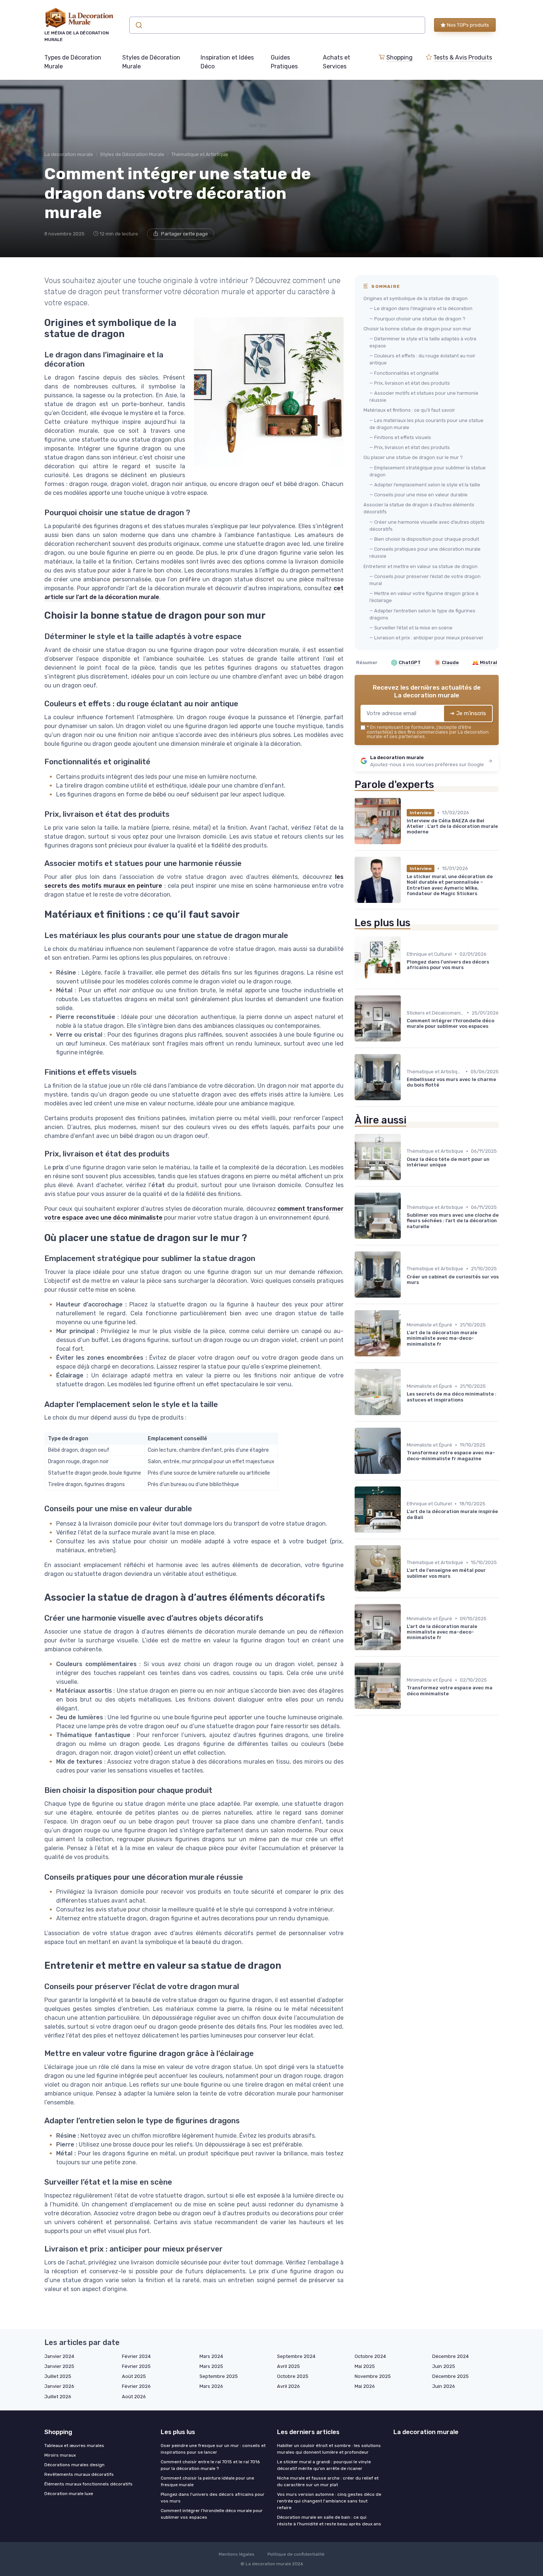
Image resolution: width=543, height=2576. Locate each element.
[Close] (405, 1267)
